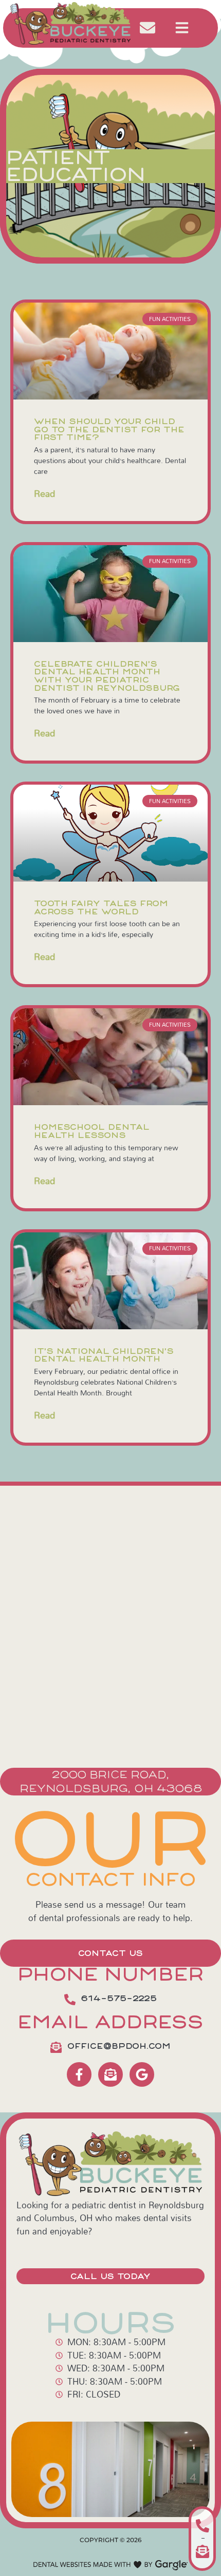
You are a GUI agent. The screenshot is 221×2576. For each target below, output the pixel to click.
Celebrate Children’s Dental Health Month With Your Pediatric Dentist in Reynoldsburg (107, 676)
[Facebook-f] (79, 2074)
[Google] (142, 2074)
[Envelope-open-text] (110, 2074)
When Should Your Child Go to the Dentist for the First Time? (109, 429)
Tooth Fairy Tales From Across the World (101, 907)
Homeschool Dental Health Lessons (92, 1131)
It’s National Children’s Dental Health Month (104, 1355)
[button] (182, 28)
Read (44, 494)
